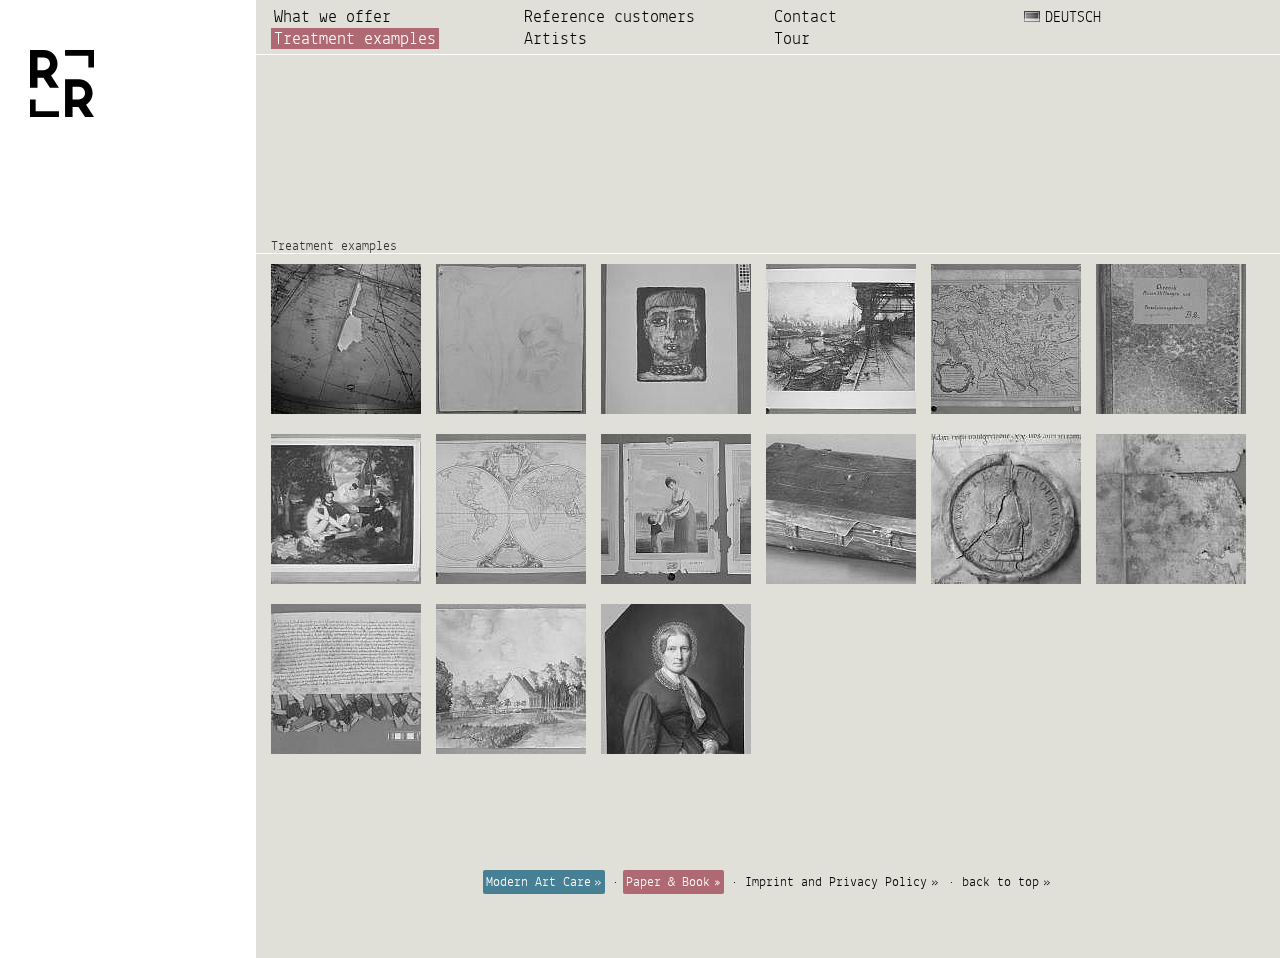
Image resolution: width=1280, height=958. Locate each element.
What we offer (332, 16)
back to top (1000, 882)
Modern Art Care (538, 882)
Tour (792, 38)
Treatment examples (355, 38)
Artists (555, 38)
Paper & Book (668, 882)
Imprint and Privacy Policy (836, 882)
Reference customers (609, 16)
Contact (805, 16)
